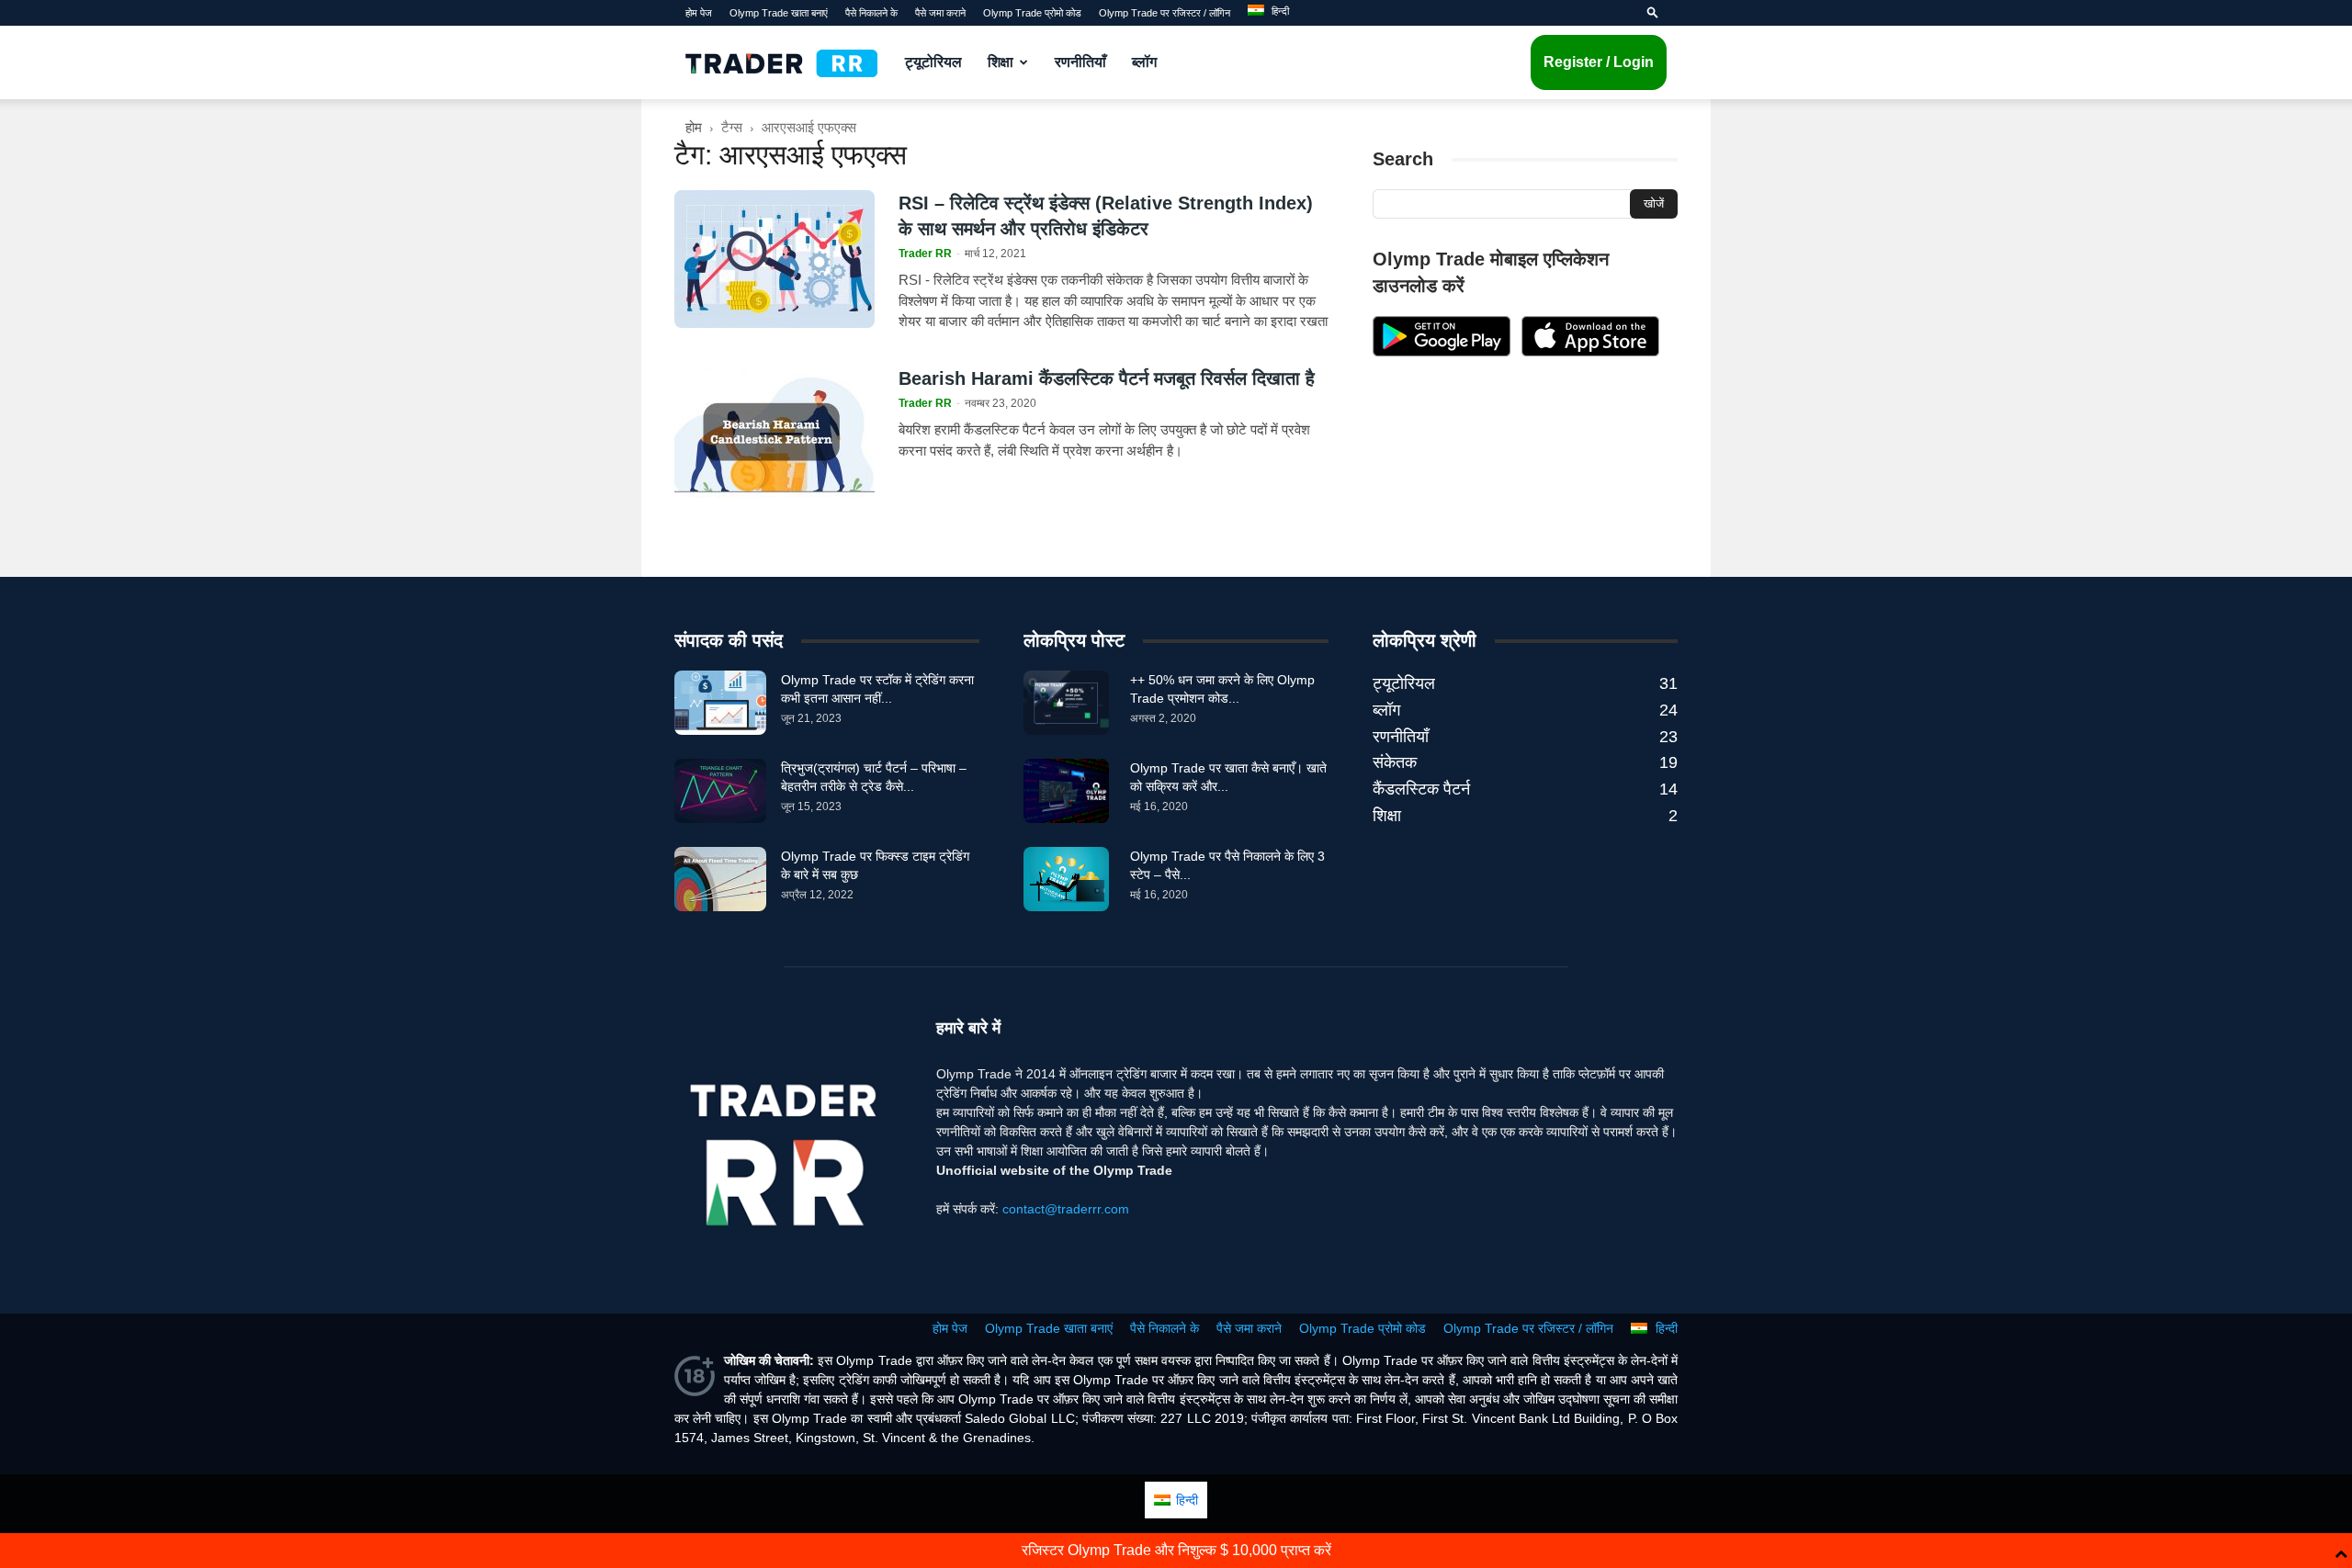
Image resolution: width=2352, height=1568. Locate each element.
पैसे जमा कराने (940, 13)
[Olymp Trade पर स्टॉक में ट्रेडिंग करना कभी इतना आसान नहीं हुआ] (720, 703)
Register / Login (1599, 62)
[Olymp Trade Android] (1442, 352)
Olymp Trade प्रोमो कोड (1032, 13)
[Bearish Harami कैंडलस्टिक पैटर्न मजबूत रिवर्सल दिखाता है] (775, 434)
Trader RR (925, 254)
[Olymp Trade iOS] (1590, 352)
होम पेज (699, 13)
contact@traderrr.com (1066, 1209)
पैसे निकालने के (871, 13)
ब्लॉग (1144, 62)
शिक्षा (1001, 62)
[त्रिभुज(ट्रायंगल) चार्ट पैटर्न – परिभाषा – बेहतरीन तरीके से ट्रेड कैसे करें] (720, 791)
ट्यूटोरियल (933, 62)
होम (694, 127)
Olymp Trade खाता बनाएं (779, 13)
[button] (1653, 13)
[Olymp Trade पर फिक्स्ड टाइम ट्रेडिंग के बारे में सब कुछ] (720, 879)
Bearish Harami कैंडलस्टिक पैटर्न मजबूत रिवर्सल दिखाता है (1107, 378)
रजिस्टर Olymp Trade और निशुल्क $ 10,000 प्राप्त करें (1176, 1550)
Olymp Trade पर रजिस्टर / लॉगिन (1165, 13)
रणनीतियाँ (1080, 62)
